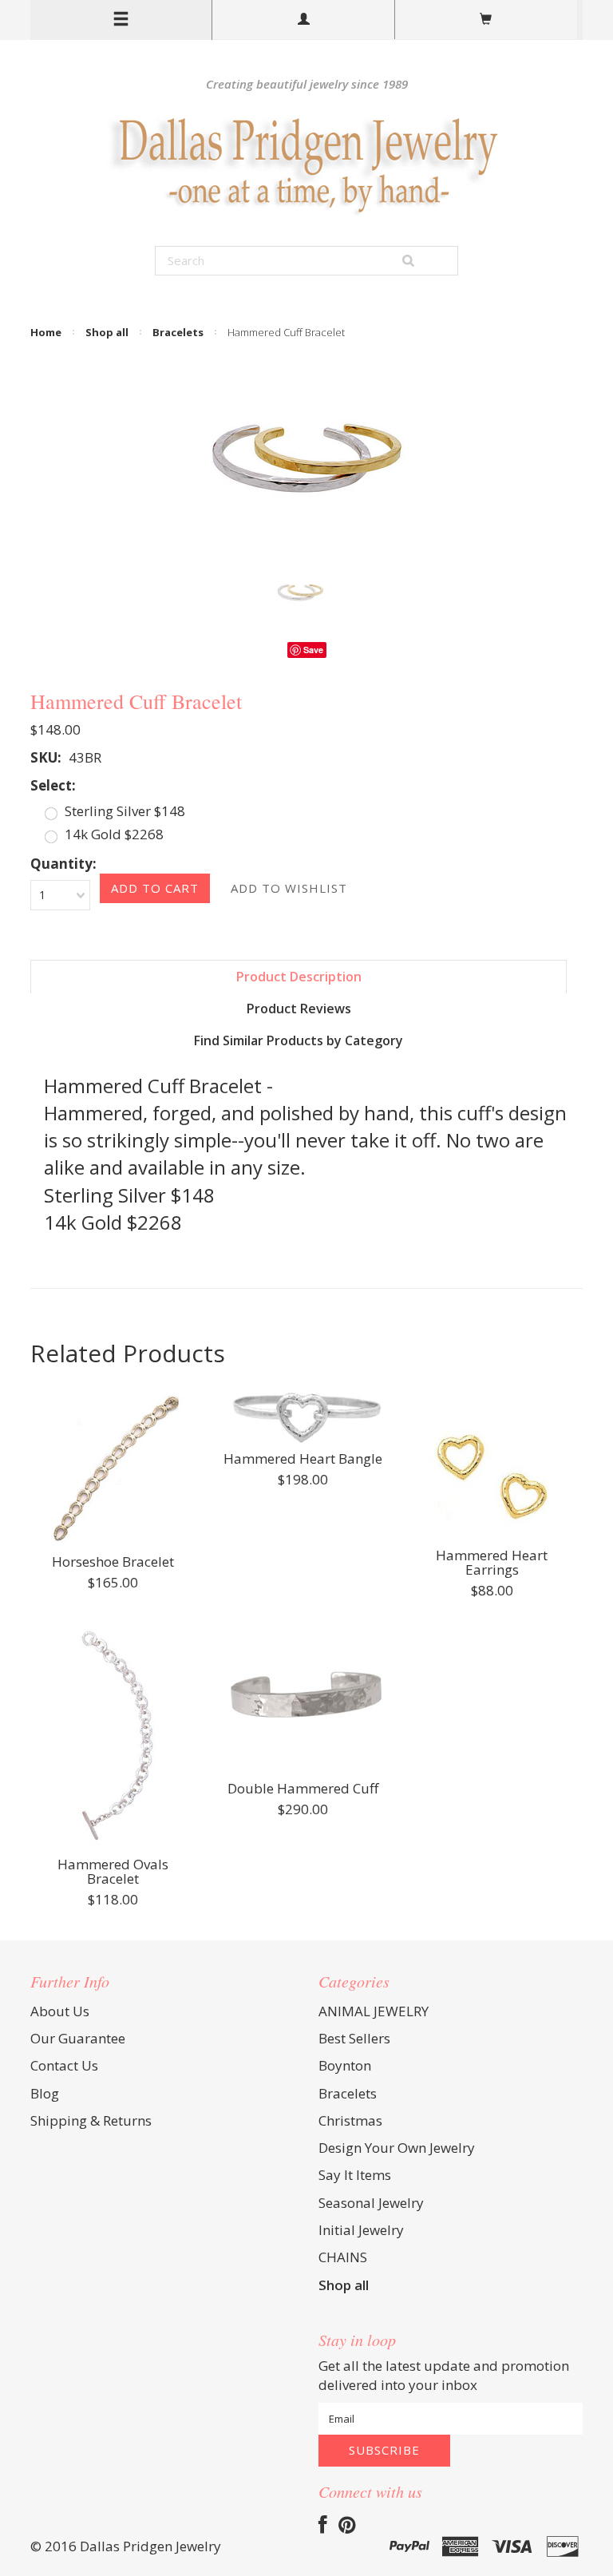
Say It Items (355, 2175)
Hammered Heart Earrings (492, 1563)
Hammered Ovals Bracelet (113, 1873)
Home (46, 332)
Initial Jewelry (361, 2230)
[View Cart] (486, 20)
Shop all (107, 332)
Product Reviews (299, 1009)
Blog (45, 2093)
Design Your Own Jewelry (397, 2148)
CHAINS (343, 2257)
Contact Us (64, 2065)
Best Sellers (354, 2038)
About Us (60, 2011)
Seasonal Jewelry (371, 2203)
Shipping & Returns (91, 2120)
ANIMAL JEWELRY (374, 2011)
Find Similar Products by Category (299, 1040)
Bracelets (178, 332)
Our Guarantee (78, 2038)
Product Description (299, 977)
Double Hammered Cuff (303, 1789)
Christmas (350, 2120)
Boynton (345, 2065)
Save (313, 650)
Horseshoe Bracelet (113, 1563)
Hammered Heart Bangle (303, 1460)
